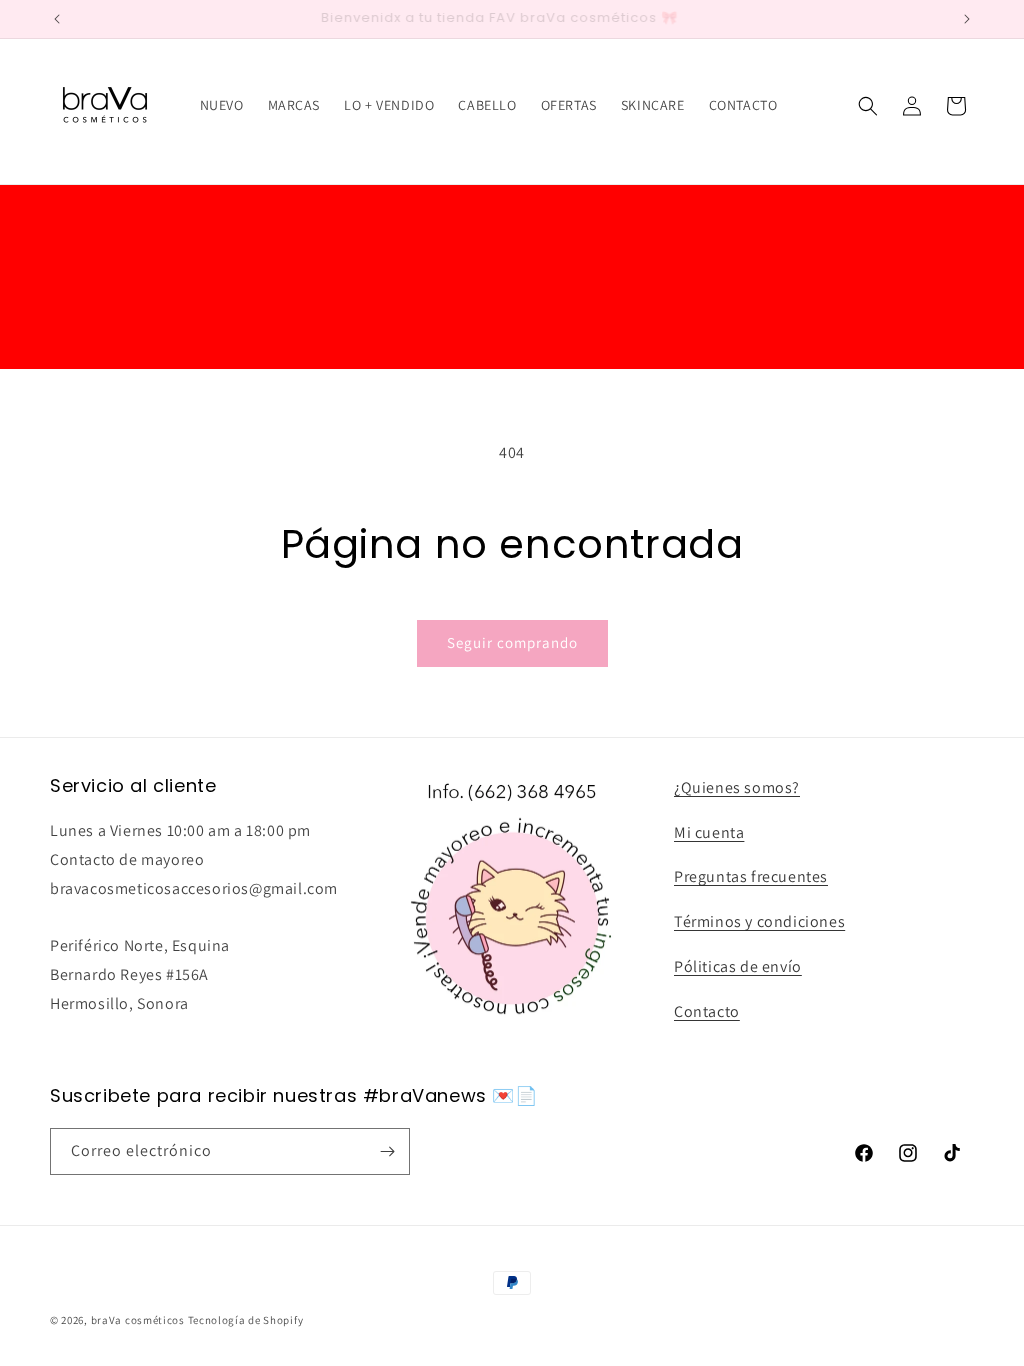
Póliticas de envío (738, 966)
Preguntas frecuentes (751, 876)
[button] (868, 106)
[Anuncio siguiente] (967, 19)
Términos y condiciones (759, 921)
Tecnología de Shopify (246, 1320)
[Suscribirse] (387, 1151)
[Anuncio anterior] (57, 19)
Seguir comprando (512, 642)
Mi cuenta (709, 832)
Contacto (707, 1011)
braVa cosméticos (138, 1320)
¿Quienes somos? (737, 787)
